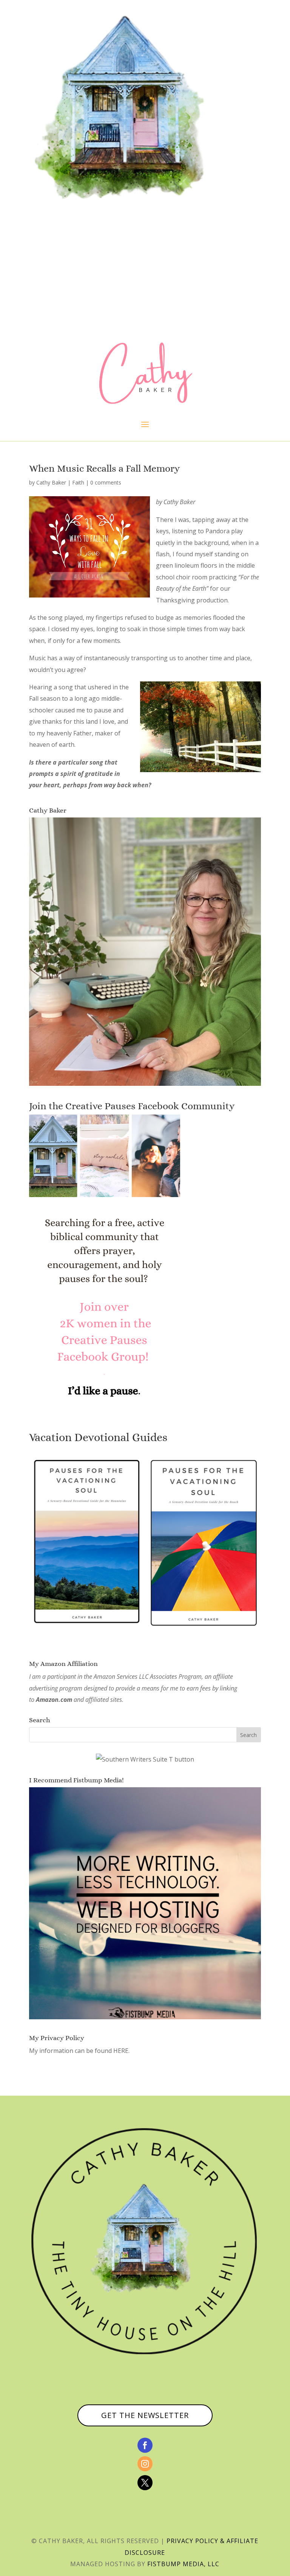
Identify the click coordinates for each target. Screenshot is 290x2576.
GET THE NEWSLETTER (145, 2415)
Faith (78, 482)
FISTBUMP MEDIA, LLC (183, 2564)
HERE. (121, 2051)
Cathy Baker (51, 482)
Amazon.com (54, 1700)
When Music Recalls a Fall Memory (104, 468)
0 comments (106, 482)
